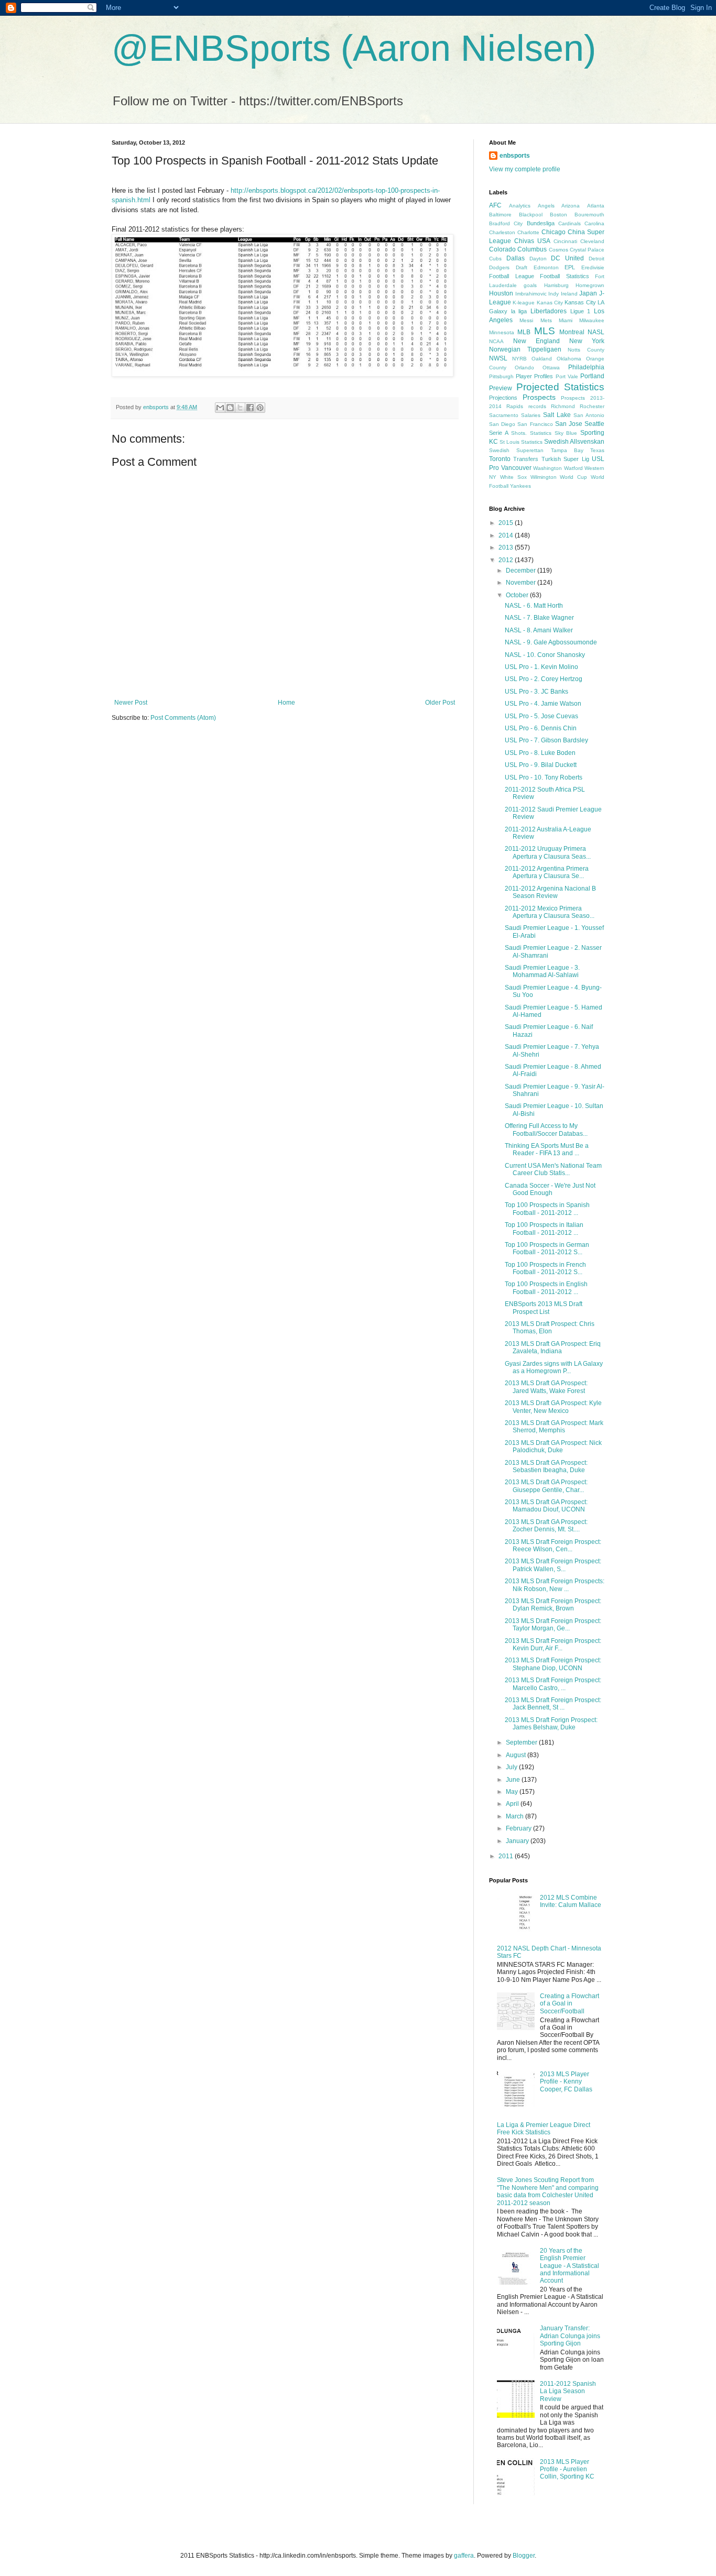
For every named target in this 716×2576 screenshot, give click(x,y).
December (522, 571)
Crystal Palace (587, 250)
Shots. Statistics (531, 433)
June (514, 1780)
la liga (519, 311)
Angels (546, 206)
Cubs (495, 259)
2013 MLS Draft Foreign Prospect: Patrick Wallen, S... (553, 1565)
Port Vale (567, 376)
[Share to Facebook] (250, 408)
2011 (507, 1856)
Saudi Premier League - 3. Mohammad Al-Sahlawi (542, 971)
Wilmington (544, 477)
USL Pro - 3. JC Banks (536, 692)
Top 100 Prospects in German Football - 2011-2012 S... (547, 1248)
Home (286, 703)
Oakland (542, 359)
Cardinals (569, 223)
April (513, 1804)
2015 (507, 523)
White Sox (513, 477)
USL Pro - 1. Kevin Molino (541, 667)
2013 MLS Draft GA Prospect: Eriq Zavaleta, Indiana (553, 1347)
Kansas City (580, 302)
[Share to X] (240, 408)
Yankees (520, 486)
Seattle (594, 424)
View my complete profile (525, 169)
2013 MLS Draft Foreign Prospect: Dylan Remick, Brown (553, 1605)
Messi (526, 320)
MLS (545, 331)
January (518, 1841)
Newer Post (131, 703)
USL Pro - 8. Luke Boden (540, 753)
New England (536, 341)
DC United (567, 258)
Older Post (440, 703)
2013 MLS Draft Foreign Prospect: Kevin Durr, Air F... (553, 1645)
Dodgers (499, 267)
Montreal (572, 332)
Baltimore (500, 215)
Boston (558, 215)
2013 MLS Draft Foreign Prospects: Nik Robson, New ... (555, 1585)
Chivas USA (532, 241)
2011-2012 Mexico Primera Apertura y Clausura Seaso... (550, 912)
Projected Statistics (561, 387)
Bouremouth (589, 215)
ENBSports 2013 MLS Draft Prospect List (544, 1308)
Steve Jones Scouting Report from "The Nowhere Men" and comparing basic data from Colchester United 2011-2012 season (548, 2191)
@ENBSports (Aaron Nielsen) (354, 48)
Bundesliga (541, 223)
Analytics (520, 206)
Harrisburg (556, 285)
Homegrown (590, 285)
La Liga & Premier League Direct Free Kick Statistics (544, 2129)
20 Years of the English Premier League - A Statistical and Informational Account (569, 2266)
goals (530, 285)
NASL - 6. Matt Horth (534, 606)
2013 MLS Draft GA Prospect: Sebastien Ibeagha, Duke (546, 1466)
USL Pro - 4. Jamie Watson (543, 704)
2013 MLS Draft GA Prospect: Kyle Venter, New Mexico (553, 1407)
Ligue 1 (581, 311)
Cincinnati (565, 241)
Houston (501, 293)
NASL (596, 332)
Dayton (538, 259)
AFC (495, 205)
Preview (501, 388)
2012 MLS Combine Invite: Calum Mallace (571, 1901)
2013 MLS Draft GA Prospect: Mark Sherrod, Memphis (554, 1427)
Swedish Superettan (516, 450)
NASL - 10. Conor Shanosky (545, 655)
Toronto (500, 459)
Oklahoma (569, 359)
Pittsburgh (501, 376)
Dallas (516, 258)
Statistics (532, 442)
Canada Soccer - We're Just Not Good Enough (550, 1189)
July (512, 1767)
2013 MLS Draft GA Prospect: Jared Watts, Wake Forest (546, 1387)
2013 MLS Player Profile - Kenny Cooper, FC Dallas (566, 2082)
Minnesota (502, 332)
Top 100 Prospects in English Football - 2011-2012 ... (546, 1288)
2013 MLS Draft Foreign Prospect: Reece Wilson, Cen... (553, 1545)
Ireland (569, 294)
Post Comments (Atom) (183, 718)
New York (587, 341)
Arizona (571, 206)
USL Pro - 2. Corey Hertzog (544, 679)
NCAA (496, 341)
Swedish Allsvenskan (574, 442)
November (522, 583)
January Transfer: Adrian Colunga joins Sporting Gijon (570, 2336)
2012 (507, 560)
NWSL (498, 358)
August (517, 1755)
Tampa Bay (567, 450)
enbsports (515, 156)
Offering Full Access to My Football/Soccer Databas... (546, 1130)
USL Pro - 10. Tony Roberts (544, 777)
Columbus (532, 249)
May (513, 1792)
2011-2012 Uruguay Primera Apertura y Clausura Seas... (548, 852)
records (537, 406)
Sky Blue (566, 433)
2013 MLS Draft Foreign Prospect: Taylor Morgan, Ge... (553, 1625)
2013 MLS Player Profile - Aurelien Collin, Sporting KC (567, 2469)
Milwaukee (592, 320)
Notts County (586, 350)
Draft (522, 267)
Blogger (524, 2556)
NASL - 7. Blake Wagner (539, 618)
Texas (597, 450)
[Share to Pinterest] (260, 408)
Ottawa (551, 368)
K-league (524, 303)
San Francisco (535, 424)
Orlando (524, 368)
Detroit (596, 259)
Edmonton (546, 267)
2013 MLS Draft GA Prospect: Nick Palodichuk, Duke (553, 1446)
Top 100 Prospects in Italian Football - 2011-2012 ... (544, 1229)
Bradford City (506, 223)
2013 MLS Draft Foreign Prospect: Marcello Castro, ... (553, 1684)
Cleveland (592, 241)
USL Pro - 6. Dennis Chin (541, 728)
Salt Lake (557, 415)
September (522, 1742)
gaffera (464, 2556)
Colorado (502, 249)
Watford (573, 468)
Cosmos (558, 250)
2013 (507, 547)
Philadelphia (586, 367)
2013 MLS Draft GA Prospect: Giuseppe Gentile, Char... (546, 1486)
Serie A (499, 433)
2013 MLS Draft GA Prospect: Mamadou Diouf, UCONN (546, 1506)
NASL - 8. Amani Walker (539, 630)
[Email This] (220, 408)
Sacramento (504, 415)
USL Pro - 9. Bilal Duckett (541, 765)
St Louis (509, 442)
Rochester (592, 406)
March (516, 1816)
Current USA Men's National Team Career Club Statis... (553, 1169)
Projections (503, 398)
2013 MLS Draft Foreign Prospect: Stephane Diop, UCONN (553, 1664)
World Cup (573, 477)
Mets (546, 320)
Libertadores (549, 311)
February (519, 1828)
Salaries (531, 415)
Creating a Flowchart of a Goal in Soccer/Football (569, 2004)
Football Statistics (565, 276)
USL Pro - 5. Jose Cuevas (541, 716)
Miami (566, 320)
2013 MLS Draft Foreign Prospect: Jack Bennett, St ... (553, 1704)
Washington (547, 468)
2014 (507, 535)
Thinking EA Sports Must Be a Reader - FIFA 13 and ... (547, 1149)
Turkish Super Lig (565, 459)
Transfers (526, 459)
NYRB (519, 359)
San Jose (569, 424)
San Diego (502, 424)
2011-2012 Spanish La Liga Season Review (568, 2391)
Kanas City (550, 303)
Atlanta (596, 206)
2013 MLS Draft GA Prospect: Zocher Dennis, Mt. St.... (546, 1526)
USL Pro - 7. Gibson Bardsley (546, 740)
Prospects (539, 397)
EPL (570, 267)
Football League (512, 276)
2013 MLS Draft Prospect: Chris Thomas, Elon (550, 1328)
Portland (592, 376)
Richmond (563, 406)
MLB (524, 332)
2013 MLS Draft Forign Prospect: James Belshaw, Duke (551, 1724)
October (518, 595)
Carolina (594, 223)
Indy (554, 294)
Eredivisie (593, 267)
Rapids (515, 406)
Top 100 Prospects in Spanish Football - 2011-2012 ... (547, 1209)
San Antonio (589, 415)
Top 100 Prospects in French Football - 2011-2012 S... (545, 1268)
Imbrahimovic (531, 294)
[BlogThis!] (230, 408)
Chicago (554, 232)
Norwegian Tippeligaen (525, 349)
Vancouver (516, 468)
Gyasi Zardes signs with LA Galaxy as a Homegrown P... (554, 1367)
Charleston (502, 232)
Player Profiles (534, 376)
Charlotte (528, 232)
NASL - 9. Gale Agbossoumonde (551, 642)
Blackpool (531, 215)
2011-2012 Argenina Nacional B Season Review (550, 892)
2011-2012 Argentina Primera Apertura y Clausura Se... (547, 872)
